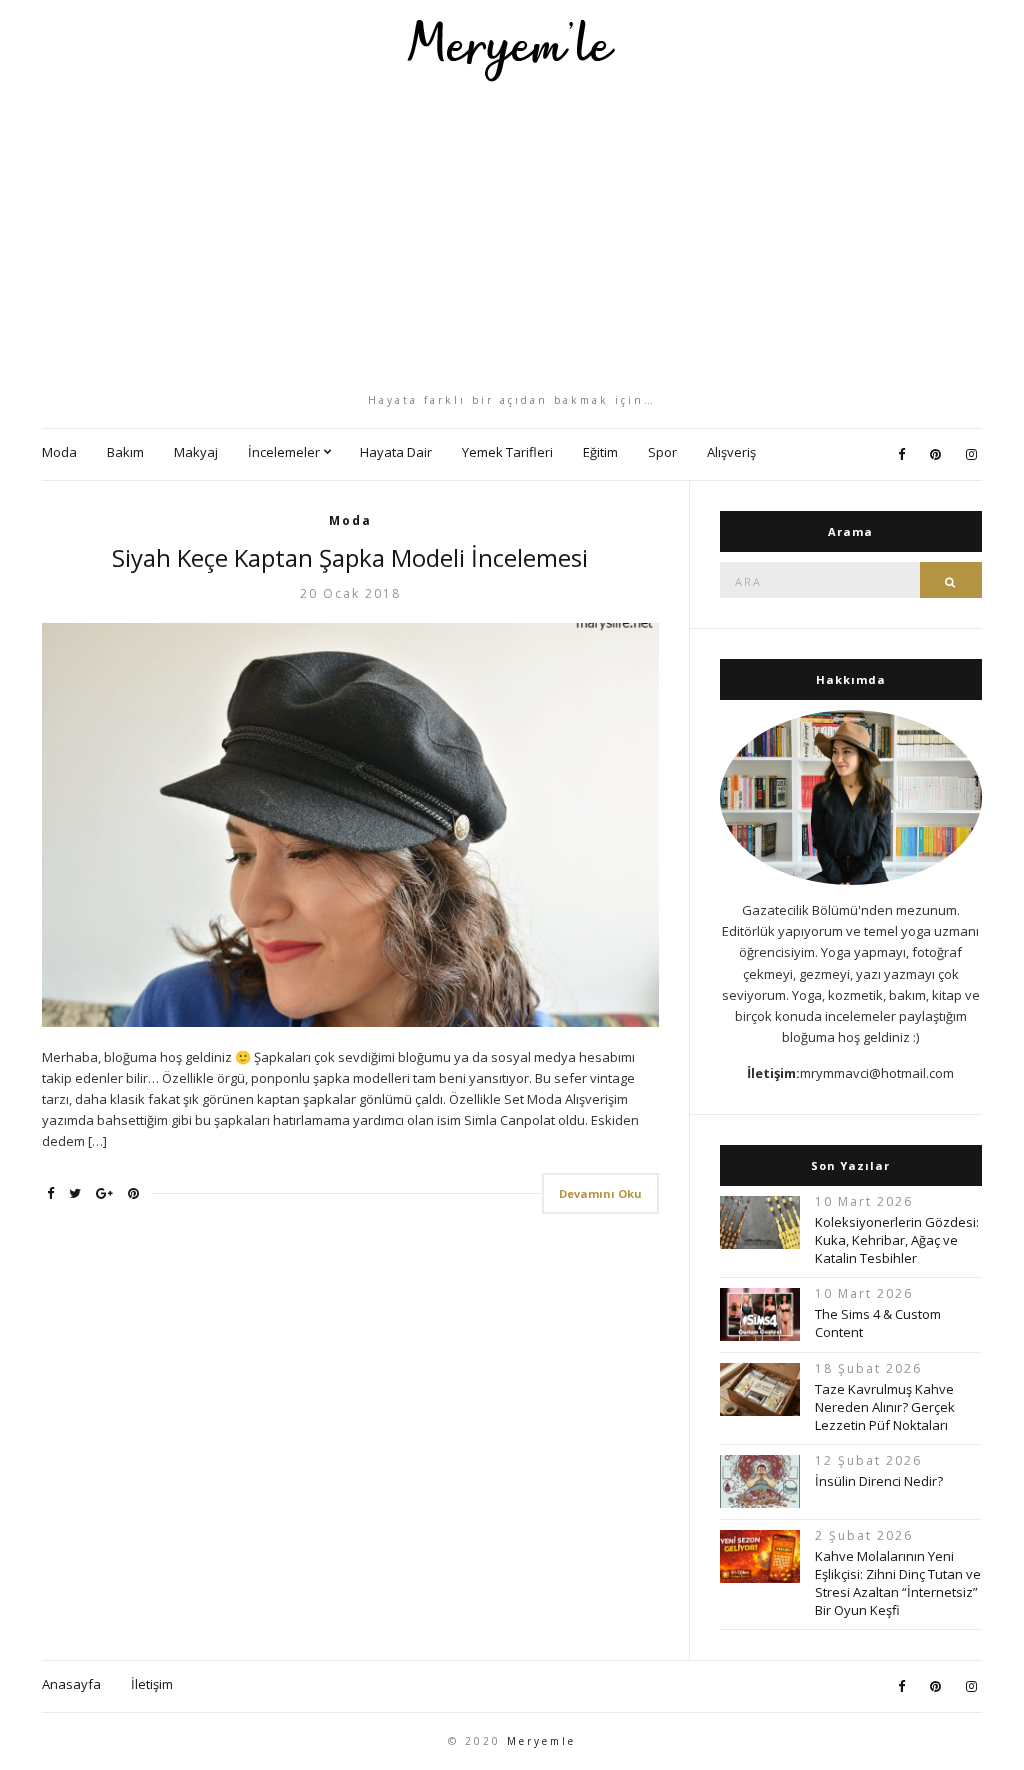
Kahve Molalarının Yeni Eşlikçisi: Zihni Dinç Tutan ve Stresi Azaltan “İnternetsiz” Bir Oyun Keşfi (898, 1583)
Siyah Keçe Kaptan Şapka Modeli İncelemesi (350, 557)
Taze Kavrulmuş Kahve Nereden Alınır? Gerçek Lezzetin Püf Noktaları (885, 1407)
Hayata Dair (396, 452)
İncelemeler (284, 452)
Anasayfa (71, 1684)
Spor (662, 452)
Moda (59, 452)
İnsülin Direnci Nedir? (879, 1481)
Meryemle (541, 1741)
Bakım (125, 452)
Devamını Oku (600, 1193)
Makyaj (196, 452)
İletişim (152, 1684)
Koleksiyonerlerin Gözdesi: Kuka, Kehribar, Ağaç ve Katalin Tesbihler (897, 1240)
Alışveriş (731, 452)
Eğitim (600, 452)
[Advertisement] (512, 237)
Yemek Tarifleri (507, 452)
